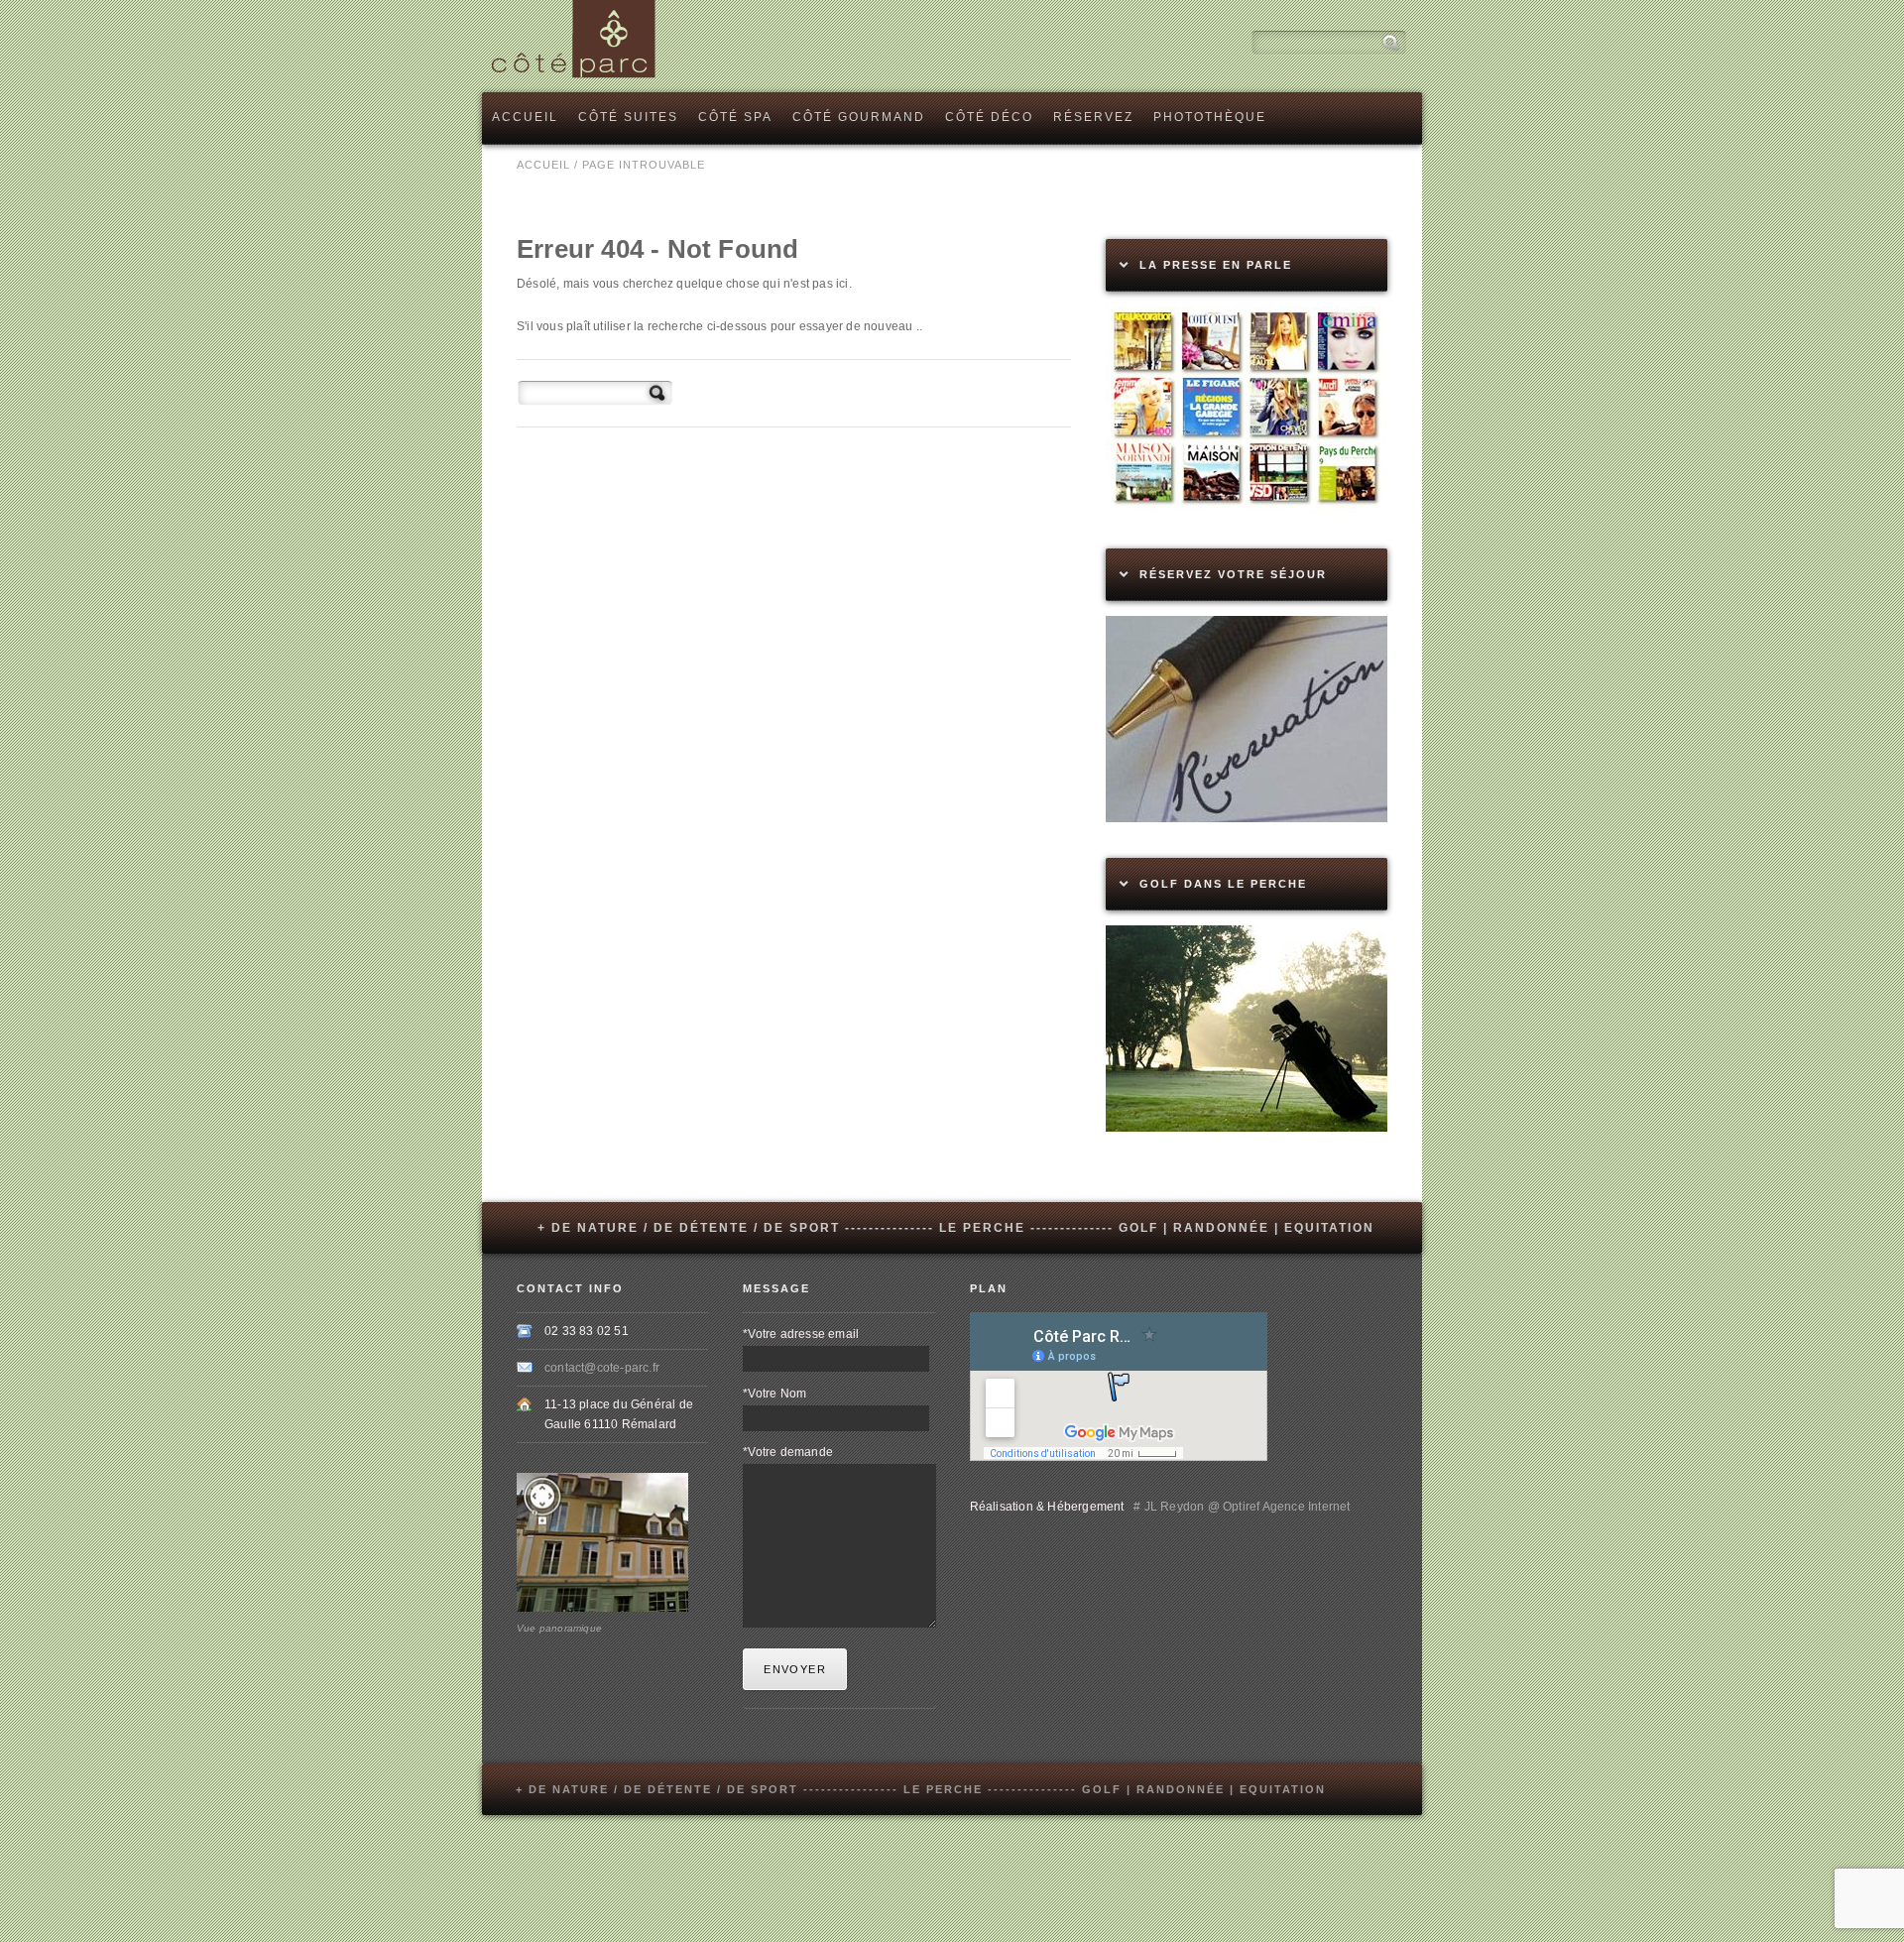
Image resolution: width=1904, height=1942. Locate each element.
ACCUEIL (543, 165)
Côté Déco (989, 117)
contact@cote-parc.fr (602, 1368)
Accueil (525, 117)
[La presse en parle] (1247, 509)
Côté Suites (628, 117)
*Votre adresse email (801, 1334)
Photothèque (1210, 117)
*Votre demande (788, 1452)
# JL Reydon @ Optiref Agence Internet (1239, 1507)
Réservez (1093, 117)
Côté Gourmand (859, 117)
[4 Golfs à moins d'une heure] (1247, 1128)
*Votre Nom (774, 1394)
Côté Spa (735, 117)
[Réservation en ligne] (1247, 818)
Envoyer (795, 1669)
